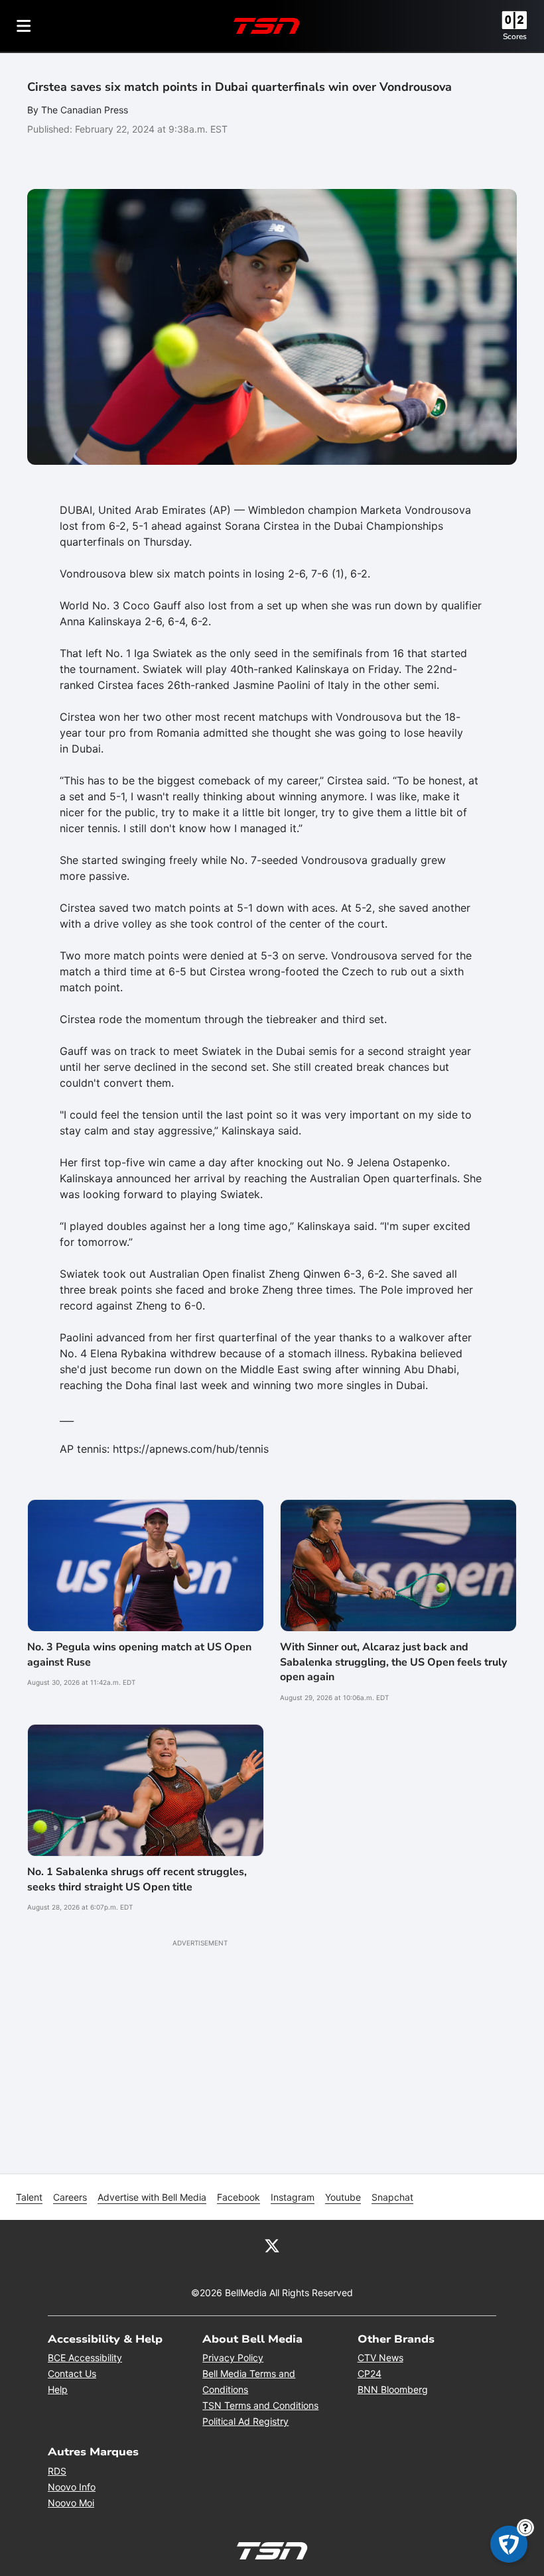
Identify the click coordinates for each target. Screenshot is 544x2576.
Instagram (293, 2197)
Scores (515, 36)
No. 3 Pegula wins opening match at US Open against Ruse (139, 1654)
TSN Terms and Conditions (260, 2405)
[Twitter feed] (272, 2245)
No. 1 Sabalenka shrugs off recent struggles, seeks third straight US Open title (137, 1879)
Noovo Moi (71, 2503)
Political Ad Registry (245, 2421)
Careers (70, 2197)
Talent (29, 2197)
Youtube (343, 2197)
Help (58, 2389)
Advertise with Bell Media (152, 2197)
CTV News (380, 2358)
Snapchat (392, 2197)
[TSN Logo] (267, 26)
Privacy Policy (233, 2358)
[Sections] (24, 26)
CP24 (370, 2373)
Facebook (238, 2197)
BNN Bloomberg (393, 2389)
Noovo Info (72, 2487)
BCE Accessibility (85, 2358)
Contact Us (72, 2373)
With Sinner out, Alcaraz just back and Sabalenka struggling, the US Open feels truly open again (393, 1662)
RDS (57, 2471)
